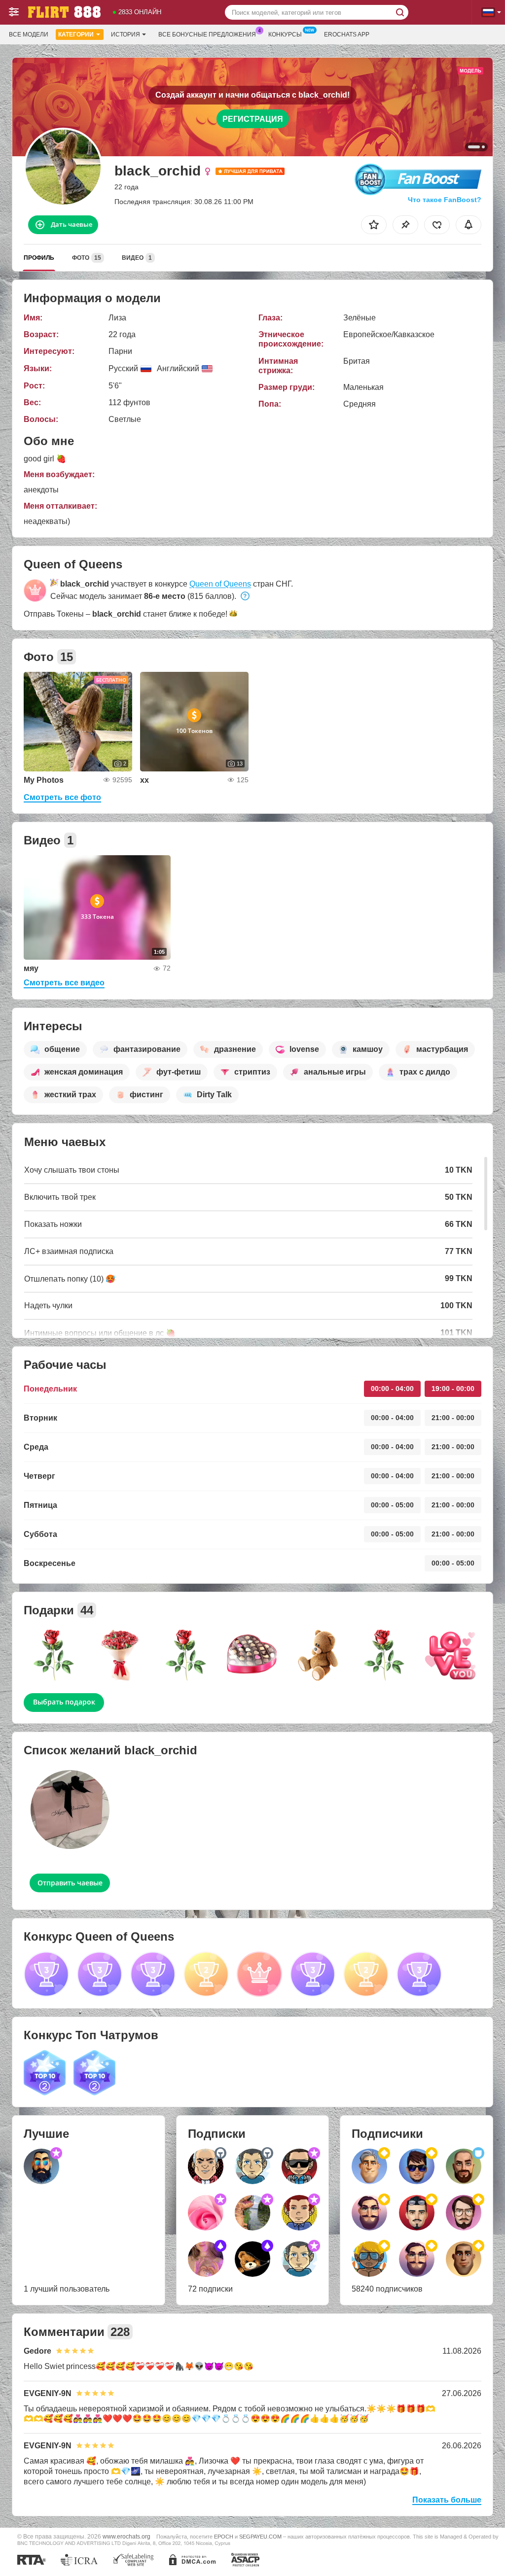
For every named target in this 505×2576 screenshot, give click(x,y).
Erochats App (347, 35)
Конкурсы (285, 35)
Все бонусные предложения (207, 35)
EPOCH (224, 2537)
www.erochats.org (126, 2536)
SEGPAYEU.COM (260, 2537)
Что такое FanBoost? (445, 200)
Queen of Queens (220, 584)
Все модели (29, 35)
